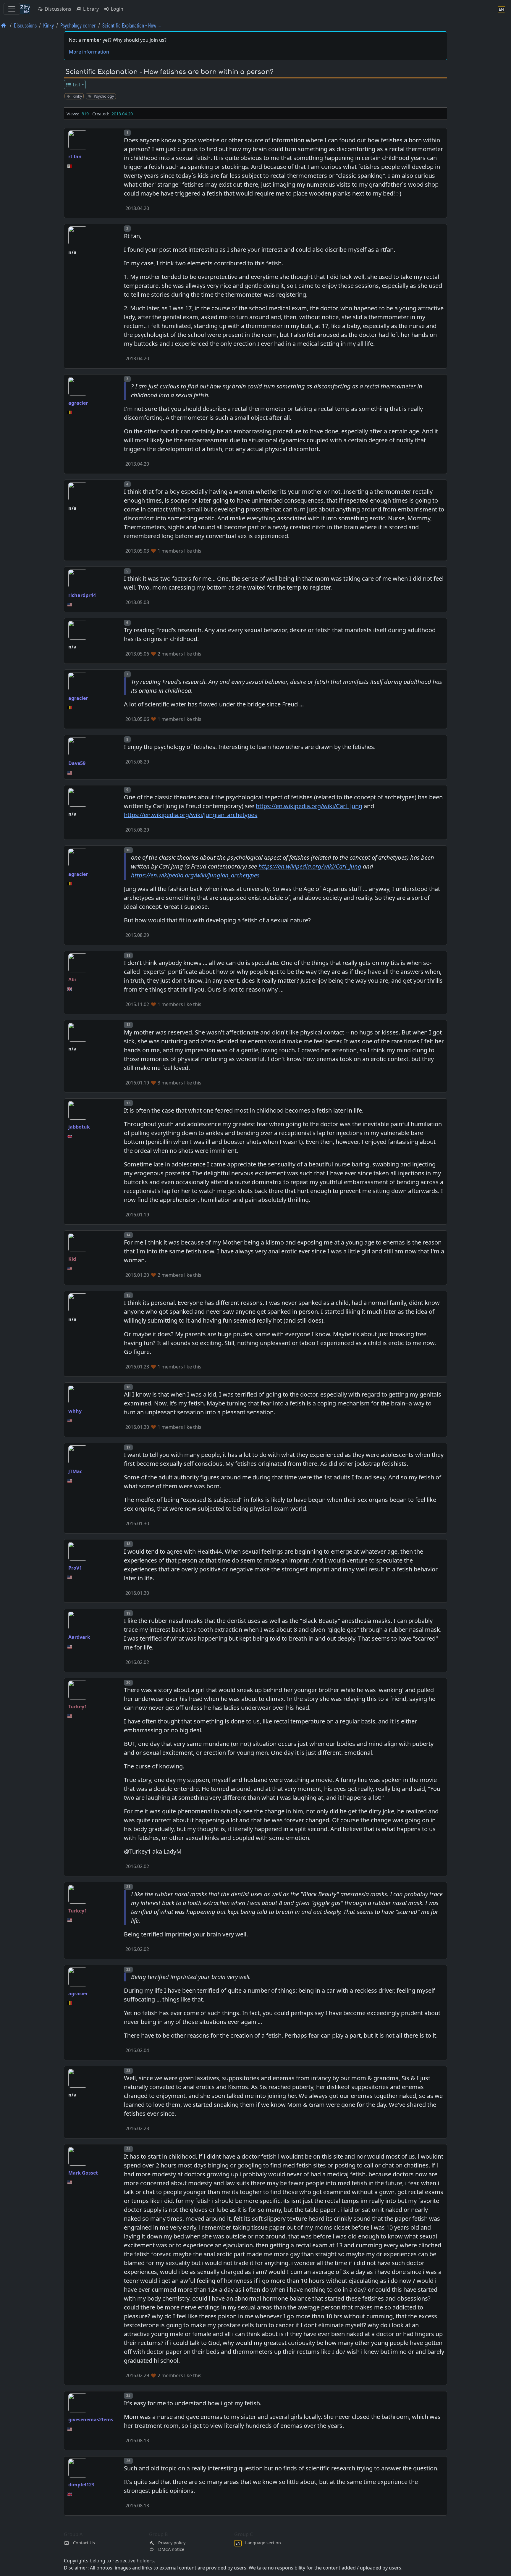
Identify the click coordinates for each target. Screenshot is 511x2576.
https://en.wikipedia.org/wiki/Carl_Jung (309, 806)
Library (90, 9)
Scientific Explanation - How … (132, 25)
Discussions (57, 9)
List (76, 85)
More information (89, 52)
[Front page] (4, 25)
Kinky (48, 25)
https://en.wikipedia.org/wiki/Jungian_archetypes (191, 815)
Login (117, 9)
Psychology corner (78, 25)
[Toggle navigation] (12, 9)
